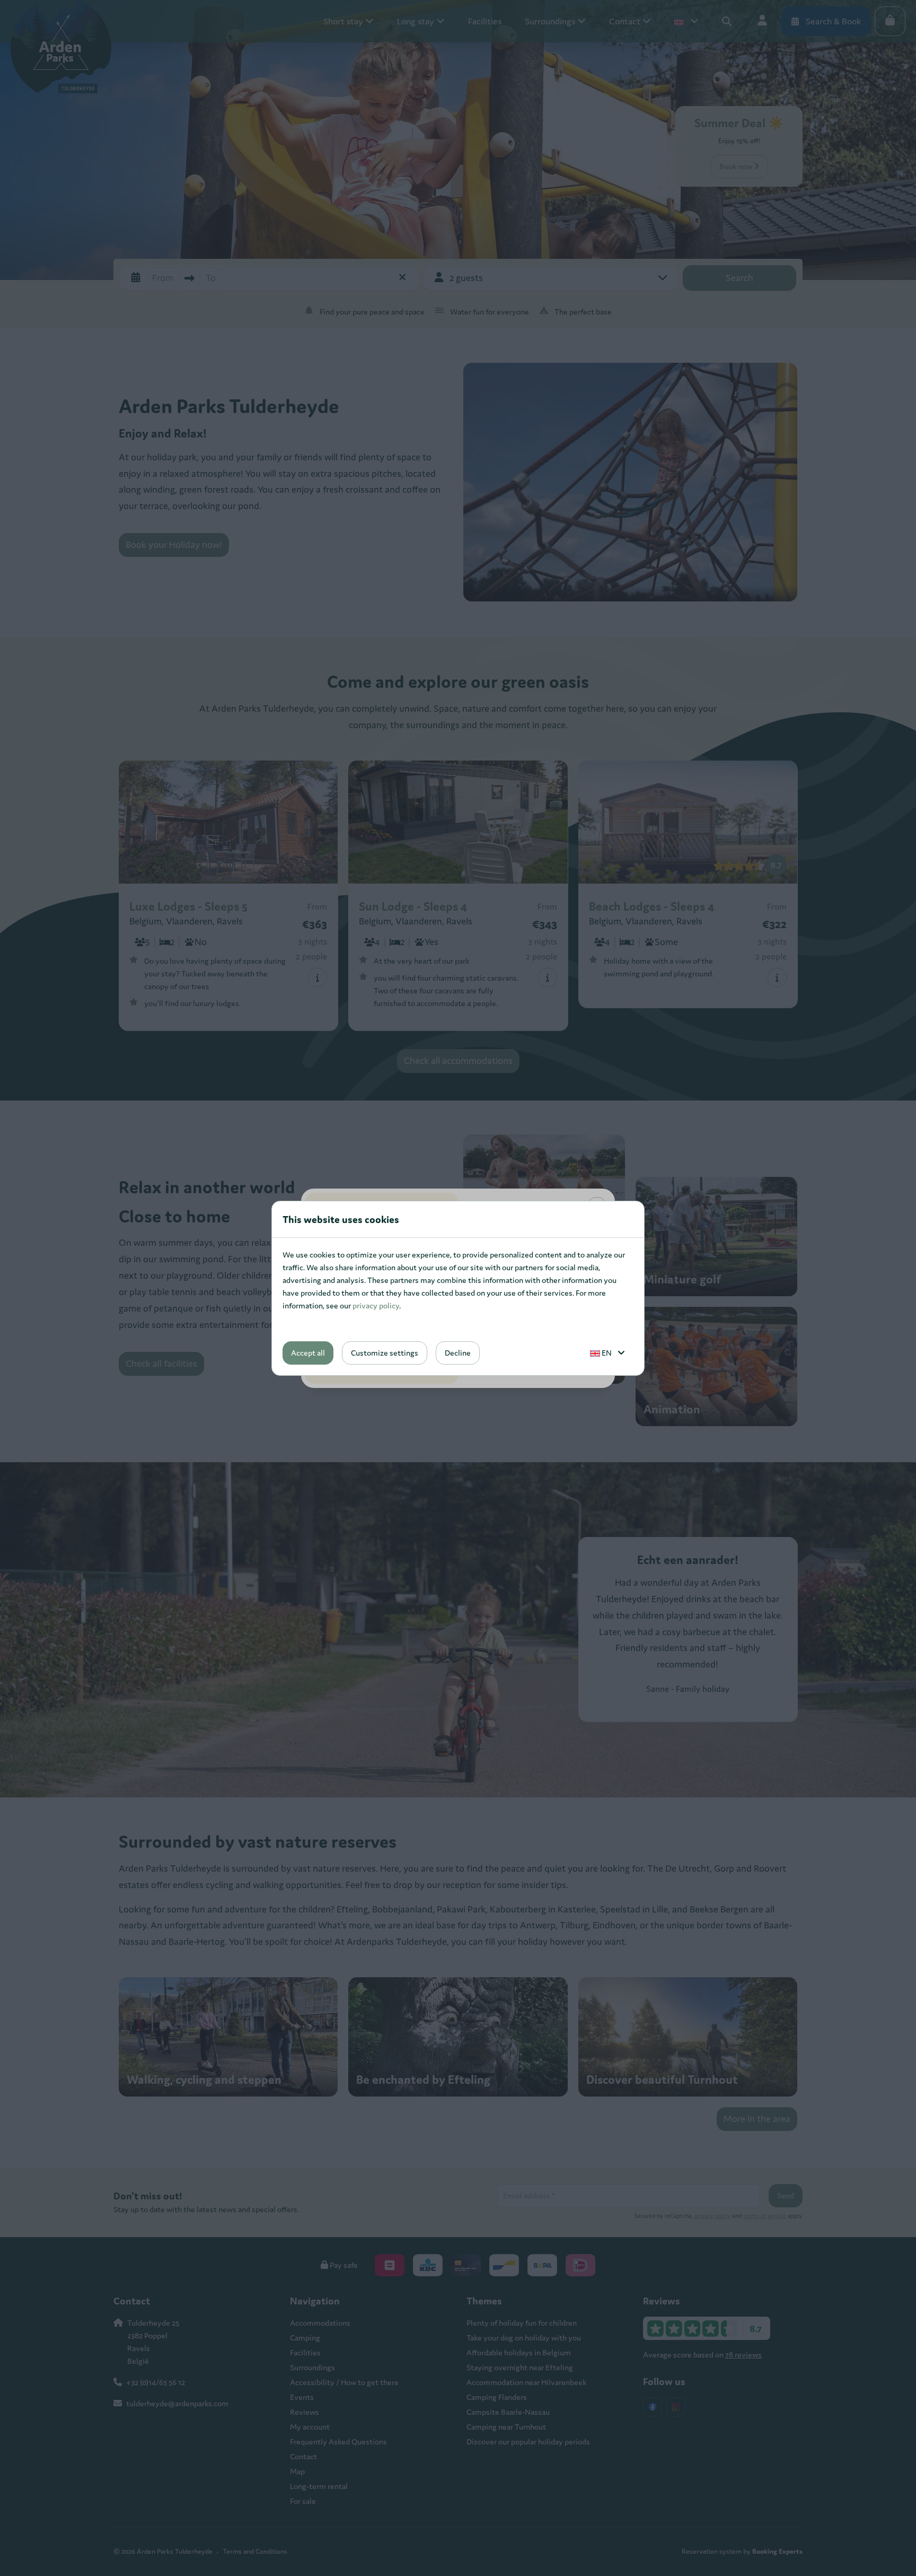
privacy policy (376, 1306)
